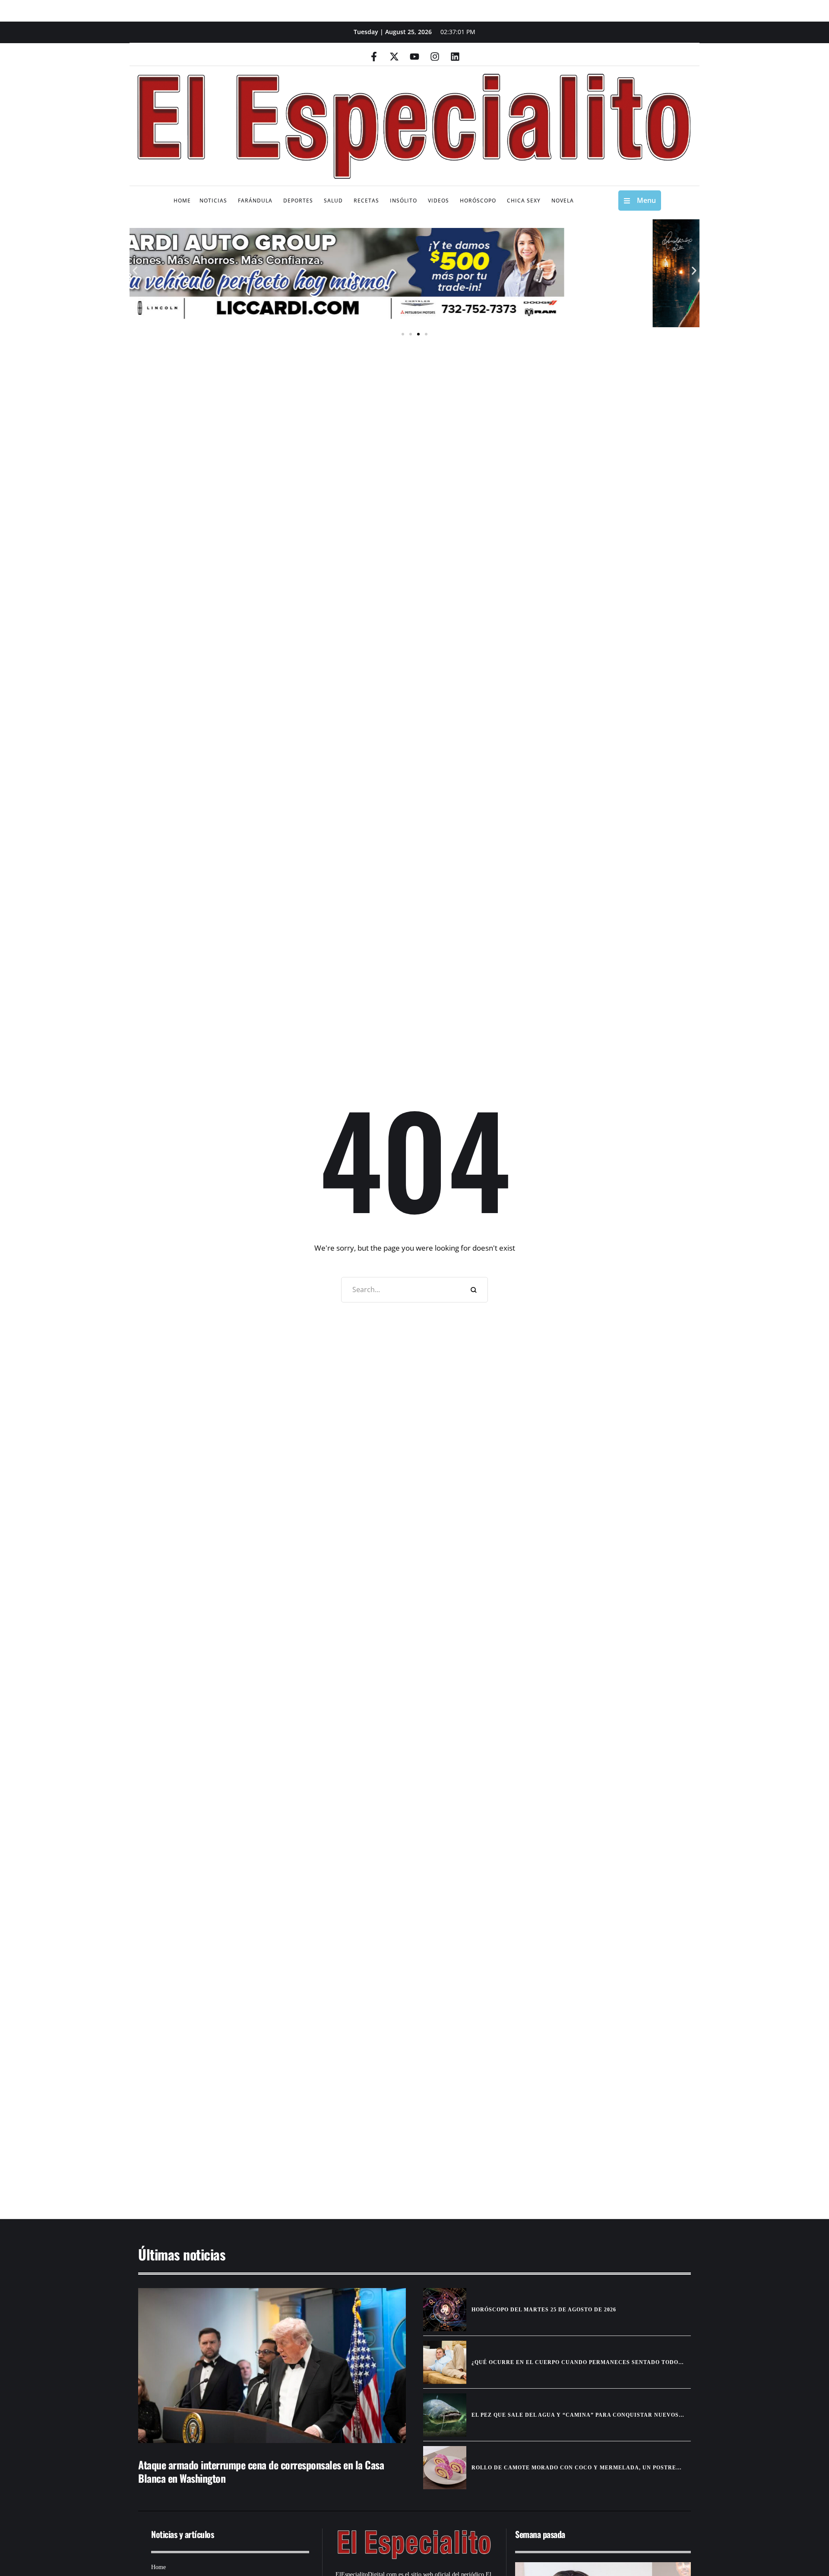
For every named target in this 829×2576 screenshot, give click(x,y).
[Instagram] (435, 57)
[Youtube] (414, 57)
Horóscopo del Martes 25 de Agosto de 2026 (544, 2310)
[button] (135, 271)
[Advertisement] (389, 2132)
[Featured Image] (272, 2366)
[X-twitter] (394, 57)
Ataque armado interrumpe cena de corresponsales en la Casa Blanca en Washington (261, 2471)
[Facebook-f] (374, 57)
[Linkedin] (455, 57)
